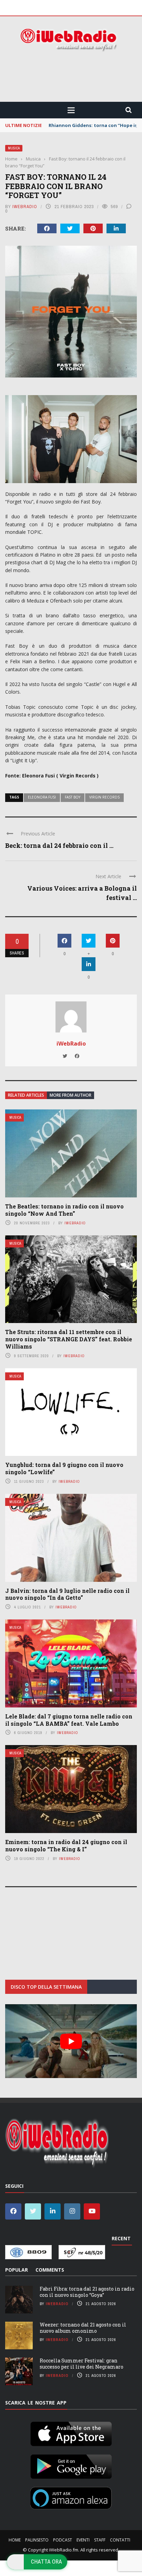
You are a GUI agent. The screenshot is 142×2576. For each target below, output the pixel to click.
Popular (17, 2270)
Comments (50, 2270)
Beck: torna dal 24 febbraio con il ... (59, 845)
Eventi (83, 2540)
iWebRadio (25, 207)
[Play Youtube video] (71, 2041)
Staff (100, 2540)
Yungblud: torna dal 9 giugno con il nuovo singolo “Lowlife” (64, 1468)
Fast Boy (73, 797)
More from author (70, 1095)
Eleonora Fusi (42, 797)
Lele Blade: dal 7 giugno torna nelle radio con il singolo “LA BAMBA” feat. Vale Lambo (69, 1720)
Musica (14, 148)
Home (15, 2540)
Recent (121, 2238)
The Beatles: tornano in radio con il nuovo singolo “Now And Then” (64, 1210)
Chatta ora (47, 2562)
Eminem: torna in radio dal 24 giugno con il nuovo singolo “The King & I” (66, 1845)
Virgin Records (104, 797)
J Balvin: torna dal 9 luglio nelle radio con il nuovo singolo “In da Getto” (67, 1594)
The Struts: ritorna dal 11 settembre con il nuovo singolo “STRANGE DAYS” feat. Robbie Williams (69, 1339)
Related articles (26, 1095)
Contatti (120, 2540)
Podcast (63, 2540)
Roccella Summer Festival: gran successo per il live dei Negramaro (82, 2364)
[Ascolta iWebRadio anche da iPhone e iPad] (71, 2432)
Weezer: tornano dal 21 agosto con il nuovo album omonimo (83, 2328)
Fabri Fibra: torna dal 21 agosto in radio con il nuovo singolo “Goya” (87, 2292)
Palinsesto (37, 2540)
